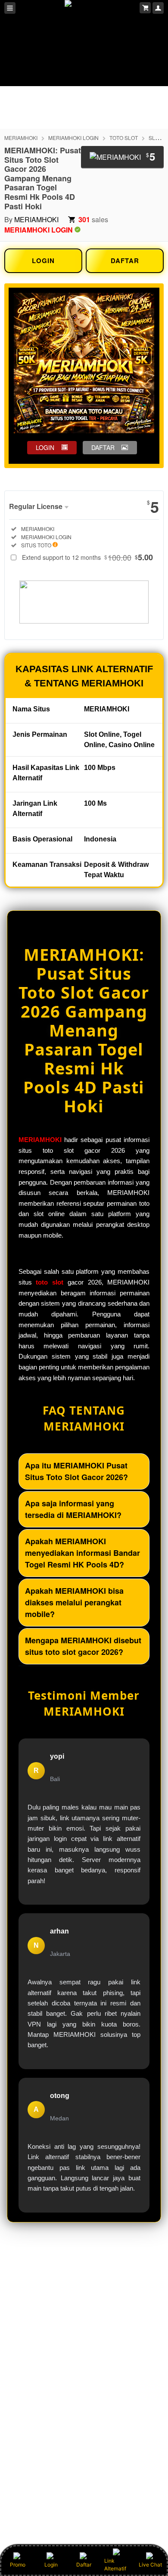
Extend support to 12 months (87, 557)
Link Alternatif (115, 2565)
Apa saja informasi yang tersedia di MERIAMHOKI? (73, 1509)
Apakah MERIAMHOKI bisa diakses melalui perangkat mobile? (74, 1602)
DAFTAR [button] (103, 447)
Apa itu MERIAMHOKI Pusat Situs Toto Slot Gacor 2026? (76, 1471)
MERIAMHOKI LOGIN (73, 138)
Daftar (84, 2565)
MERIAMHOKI (21, 138)
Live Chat (150, 2565)
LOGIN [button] (45, 447)
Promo (18, 2565)
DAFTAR (125, 261)
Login (51, 2565)
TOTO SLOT (124, 138)
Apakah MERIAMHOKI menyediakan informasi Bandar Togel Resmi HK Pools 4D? (82, 1553)
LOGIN (43, 261)
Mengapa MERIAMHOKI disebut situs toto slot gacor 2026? (83, 1646)
